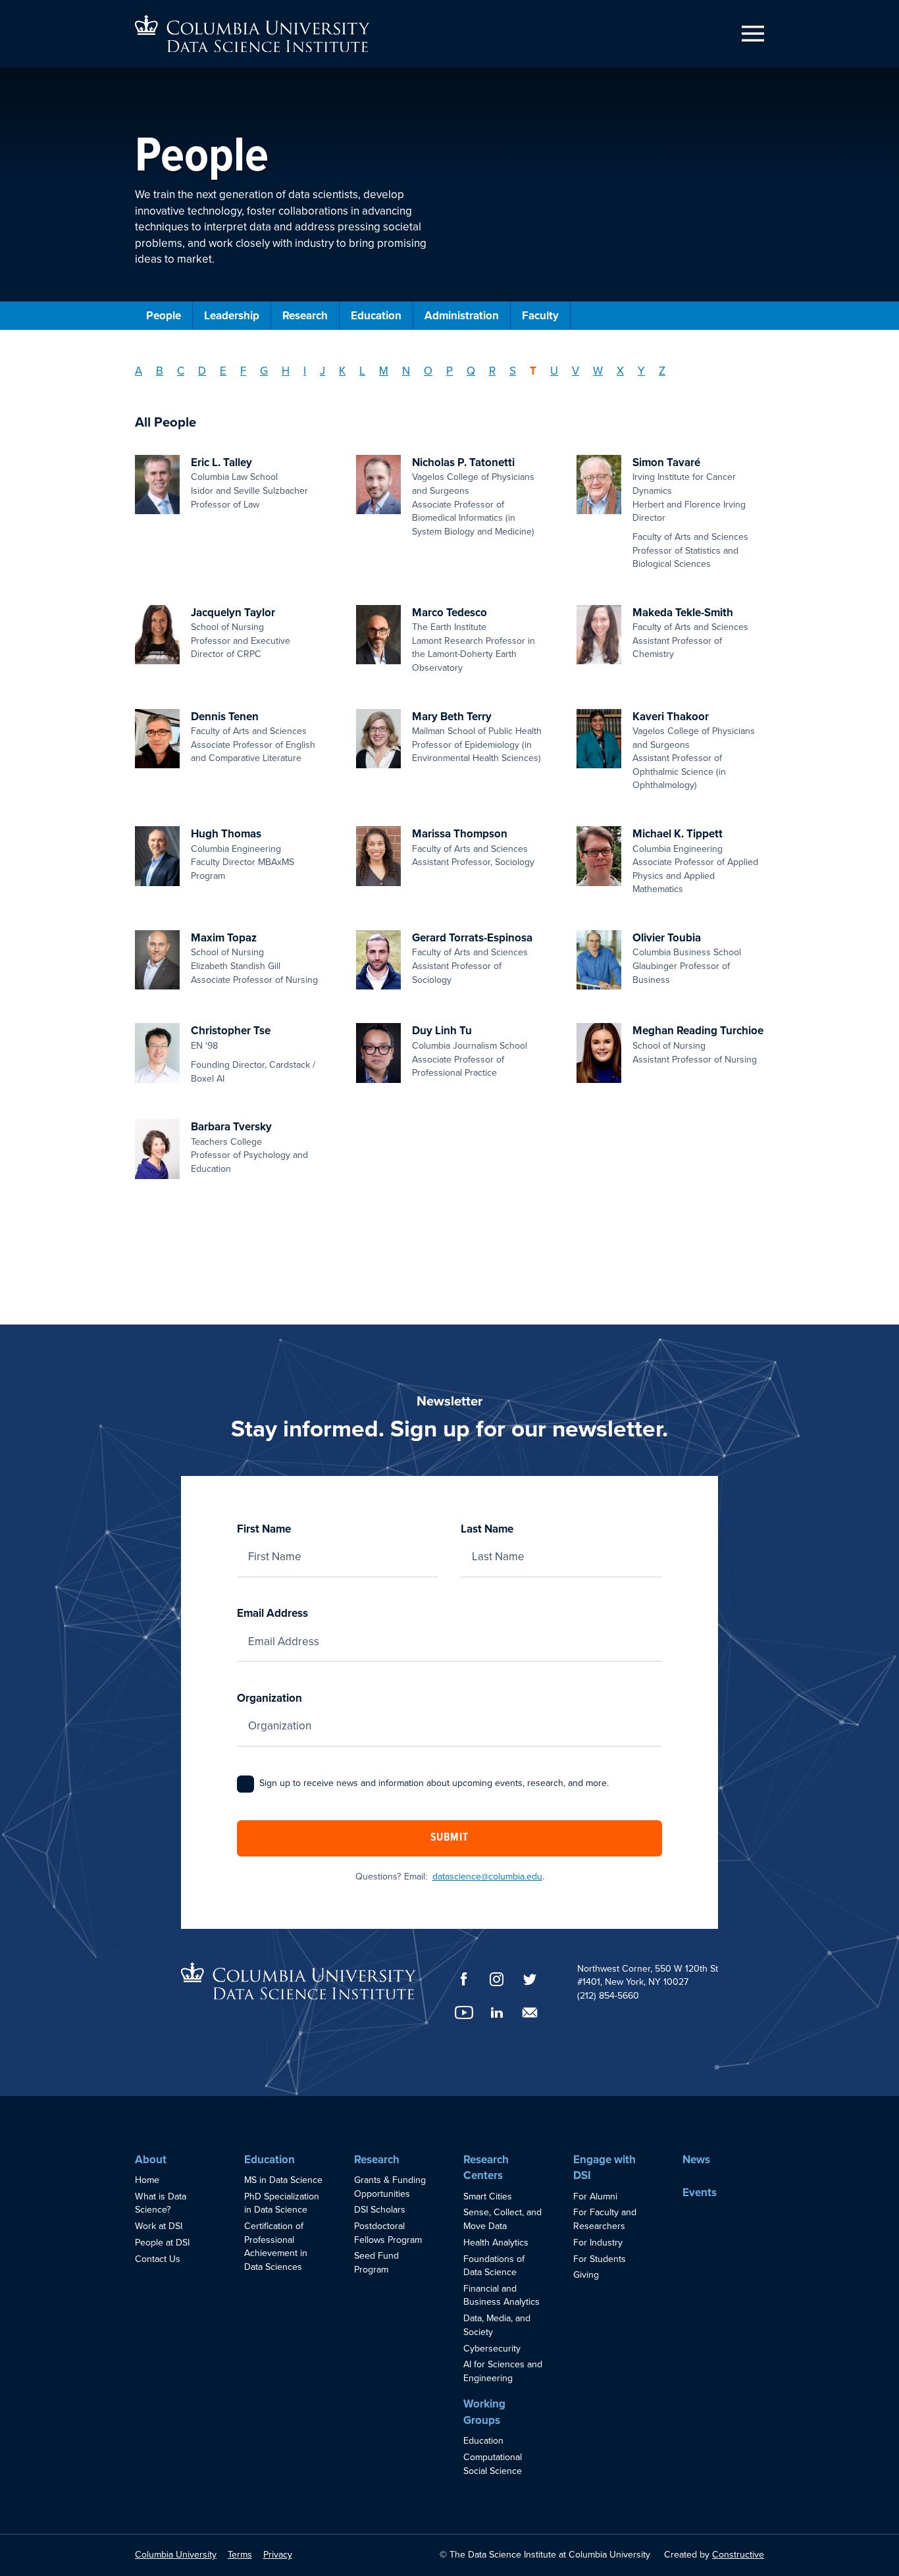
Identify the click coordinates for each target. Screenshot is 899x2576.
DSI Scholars (380, 2210)
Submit (449, 1838)
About (151, 2160)
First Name (264, 1529)
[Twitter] (530, 1979)
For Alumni (595, 2196)
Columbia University (176, 2555)
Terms (240, 2555)
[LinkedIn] (497, 2012)
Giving (586, 2275)
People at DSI (162, 2243)
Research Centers (486, 2168)
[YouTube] (464, 2012)
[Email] (530, 2012)
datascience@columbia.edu (487, 1877)
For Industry (598, 2243)
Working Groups (484, 2412)
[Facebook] (464, 1979)
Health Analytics (496, 2243)
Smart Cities (488, 2196)
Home (147, 2180)
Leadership (232, 316)
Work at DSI (159, 2226)
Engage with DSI (604, 2168)
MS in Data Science (283, 2180)
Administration (462, 316)
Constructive (738, 2555)
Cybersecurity (492, 2349)
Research (305, 316)
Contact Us (158, 2259)
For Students (600, 2259)
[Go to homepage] (252, 34)
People (164, 316)
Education (376, 316)
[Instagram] (497, 1979)
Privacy (278, 2555)
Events (700, 2193)
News (696, 2160)
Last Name (487, 1529)
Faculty (540, 316)
